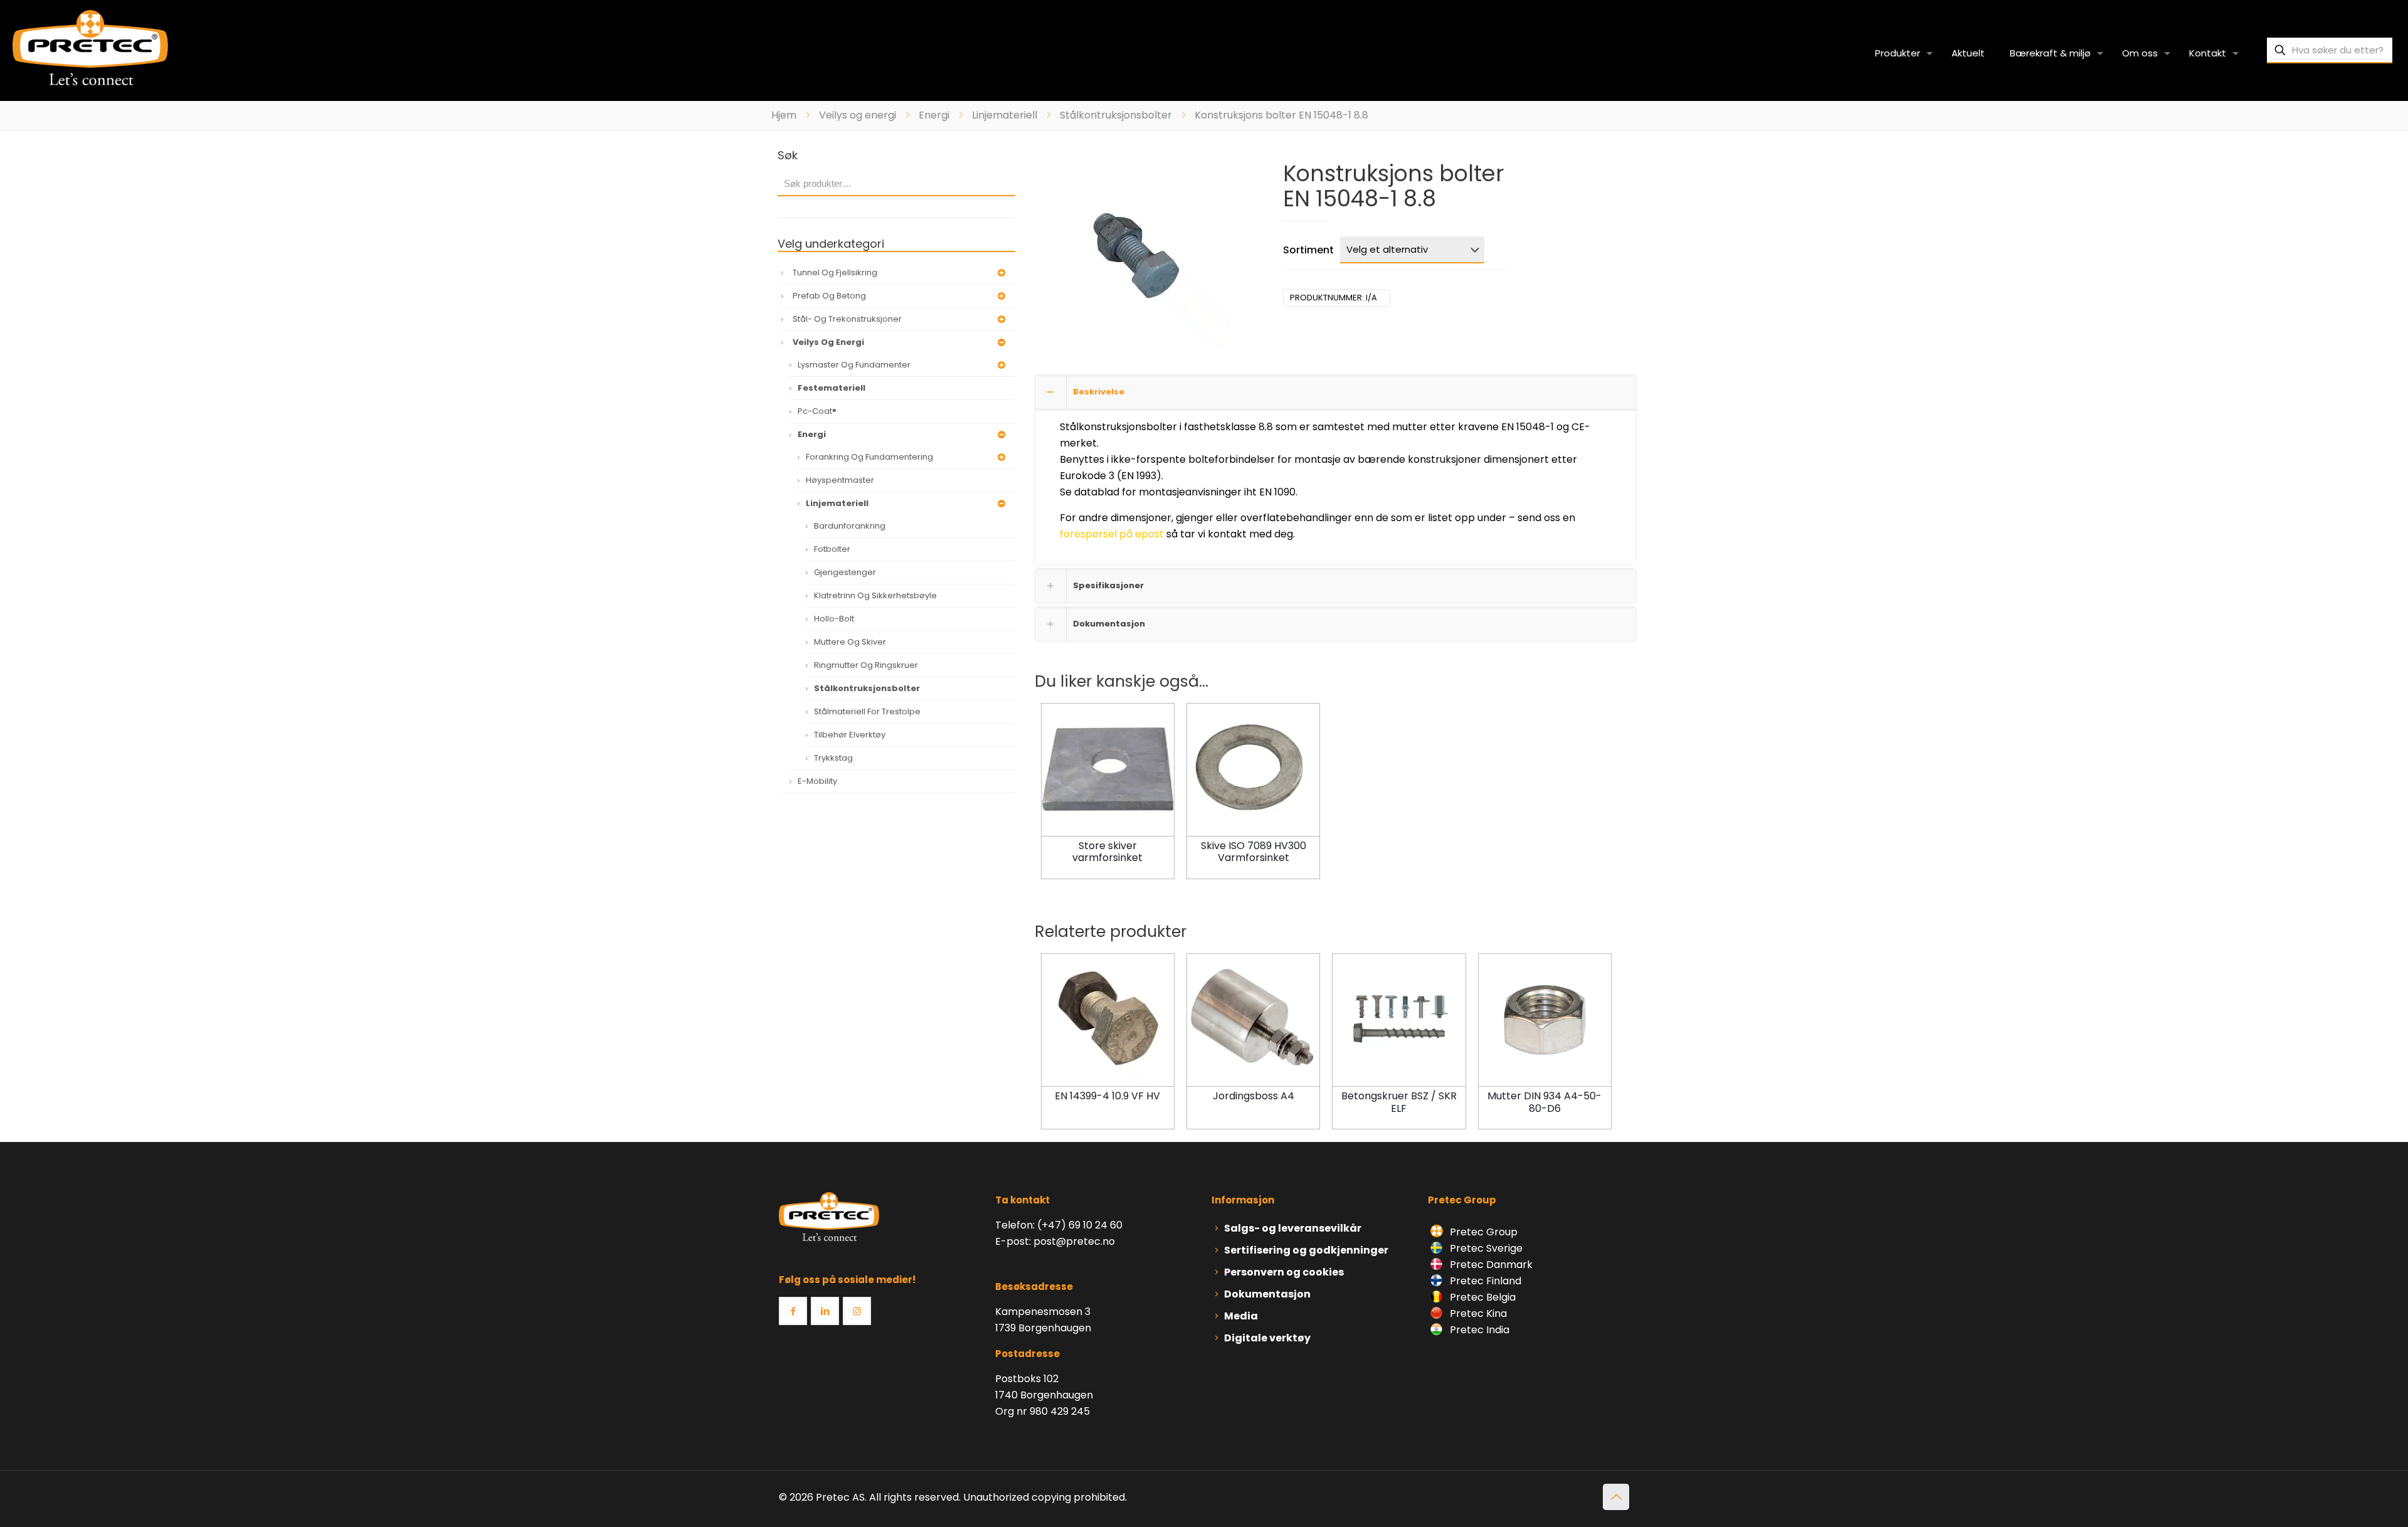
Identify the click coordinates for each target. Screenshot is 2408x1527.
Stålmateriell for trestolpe (867, 711)
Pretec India (1478, 1330)
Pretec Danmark (1490, 1265)
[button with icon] (793, 1311)
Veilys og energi (858, 115)
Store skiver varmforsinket (1107, 852)
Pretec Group (1482, 1232)
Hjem (784, 115)
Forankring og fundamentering (869, 457)
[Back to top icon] (1616, 1497)
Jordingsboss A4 (1254, 1096)
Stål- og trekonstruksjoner (847, 319)
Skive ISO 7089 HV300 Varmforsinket (1254, 852)
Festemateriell (832, 388)
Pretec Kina (1477, 1313)
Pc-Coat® (817, 411)
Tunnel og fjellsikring (835, 272)
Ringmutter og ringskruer (866, 665)
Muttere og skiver (850, 642)
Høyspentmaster (840, 480)
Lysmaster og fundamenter (854, 365)
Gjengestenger (845, 572)
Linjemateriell (1005, 115)
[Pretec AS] (90, 47)
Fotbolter (832, 549)
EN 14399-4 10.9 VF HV (1107, 1096)
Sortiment (1308, 250)
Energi (934, 115)
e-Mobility (817, 781)
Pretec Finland (1484, 1281)
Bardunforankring (850, 526)
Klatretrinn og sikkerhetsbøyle (875, 595)
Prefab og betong (829, 296)
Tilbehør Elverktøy (850, 735)
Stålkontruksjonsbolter (1116, 115)
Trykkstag (833, 758)
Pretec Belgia (1481, 1297)
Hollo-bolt (834, 619)
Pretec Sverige (1486, 1248)
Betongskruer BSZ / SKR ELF (1399, 1102)
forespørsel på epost (1113, 534)
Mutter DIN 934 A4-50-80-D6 (1545, 1102)
